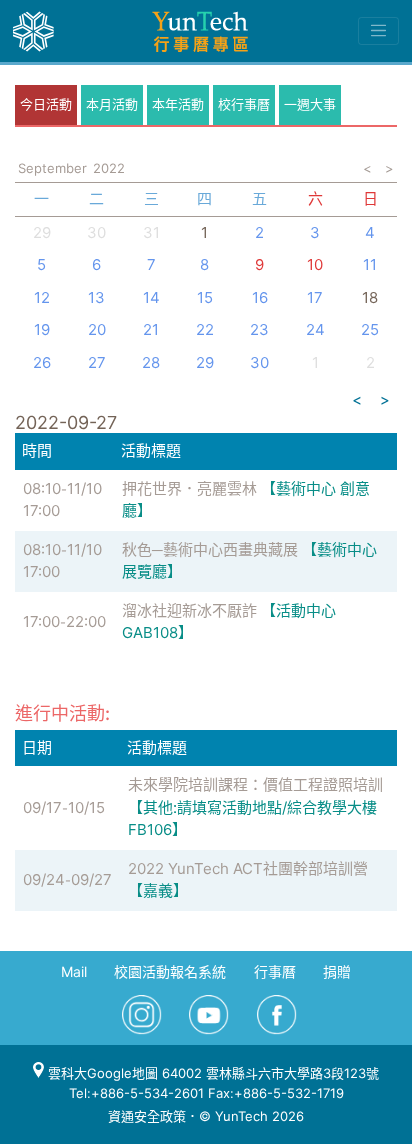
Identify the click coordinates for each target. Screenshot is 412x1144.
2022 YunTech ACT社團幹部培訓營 (248, 868)
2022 (109, 168)
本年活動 (178, 104)
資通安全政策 (147, 1116)
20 (97, 329)
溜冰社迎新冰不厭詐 (189, 610)
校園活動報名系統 (170, 971)
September (52, 168)
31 (151, 232)
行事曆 (275, 971)
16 (260, 297)
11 (370, 264)
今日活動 (46, 104)
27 (97, 362)
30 (259, 362)
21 (151, 329)
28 (151, 362)
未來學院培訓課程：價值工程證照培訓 (255, 784)
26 (42, 362)
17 (315, 297)
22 (205, 329)
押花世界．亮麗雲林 (189, 488)
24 (315, 329)
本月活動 (112, 104)
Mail (74, 971)
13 (96, 297)
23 (259, 329)
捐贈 (337, 971)
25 (370, 329)
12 (42, 297)
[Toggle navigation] (378, 31)
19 (42, 329)
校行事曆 (244, 104)
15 (205, 297)
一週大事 (310, 104)
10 (315, 264)
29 (205, 362)
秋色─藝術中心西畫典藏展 (210, 549)
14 (151, 297)
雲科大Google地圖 (101, 1073)
